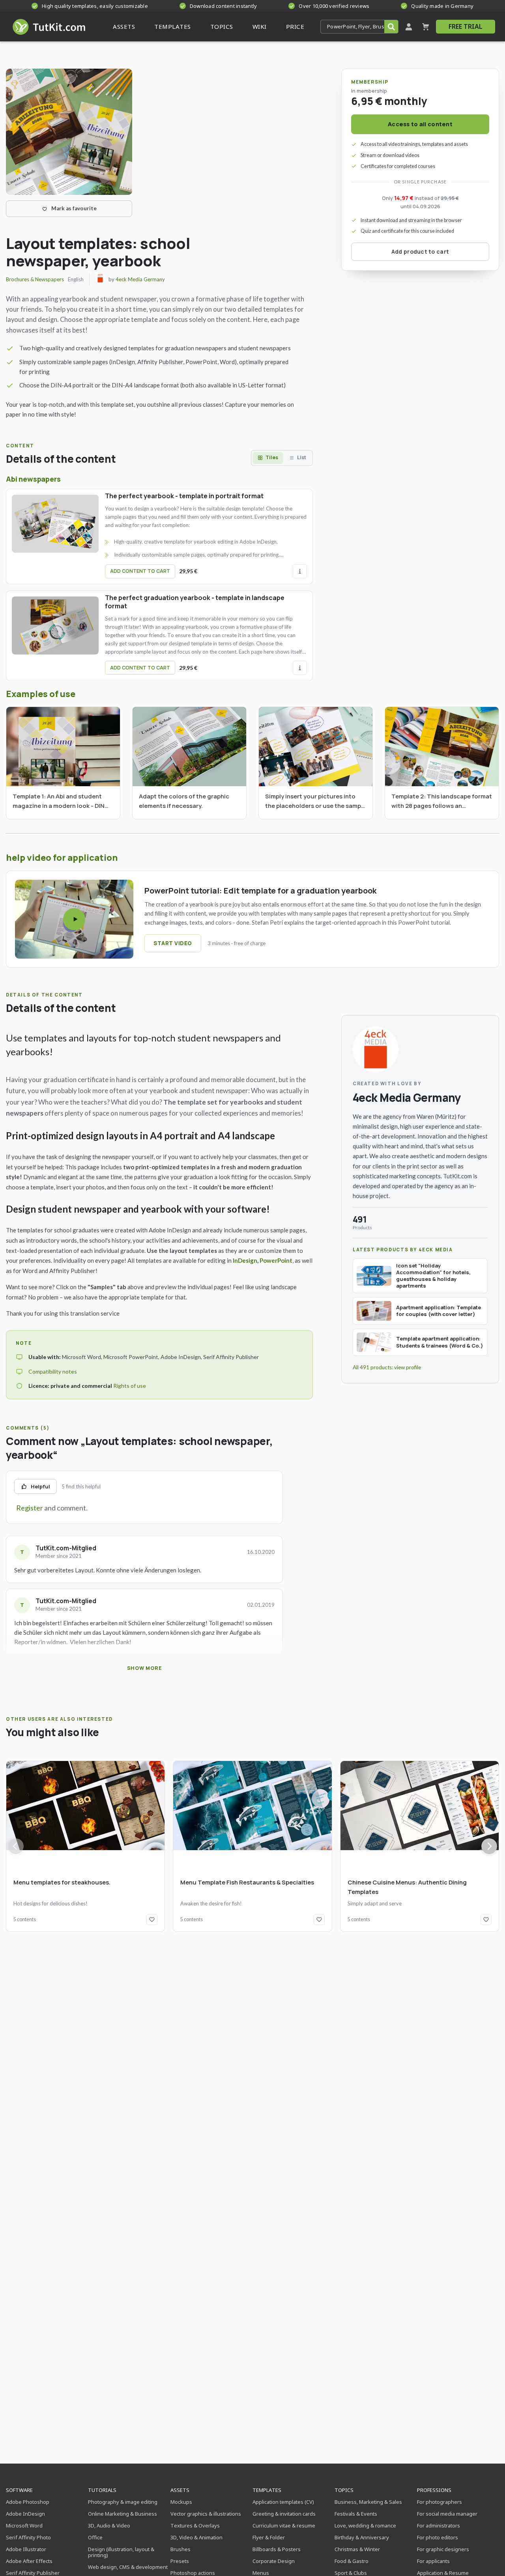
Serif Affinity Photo (28, 2537)
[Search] (391, 27)
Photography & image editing (123, 2502)
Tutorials (102, 2490)
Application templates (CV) (283, 2502)
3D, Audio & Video (109, 2526)
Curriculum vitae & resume (284, 2526)
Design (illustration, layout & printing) (121, 2552)
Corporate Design (274, 2561)
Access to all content (420, 124)
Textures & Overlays (195, 2526)
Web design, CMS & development (128, 2567)
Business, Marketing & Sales (368, 2502)
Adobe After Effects (29, 2561)
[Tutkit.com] (48, 27)
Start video (173, 943)
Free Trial (466, 26)
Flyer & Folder (269, 2537)
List (302, 457)
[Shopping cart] (426, 27)
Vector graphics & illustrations (206, 2514)
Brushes (180, 2549)
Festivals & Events (356, 2514)
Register (30, 1508)
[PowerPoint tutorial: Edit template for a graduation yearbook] (74, 919)
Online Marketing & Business (123, 2514)
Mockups (181, 2502)
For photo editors (438, 2537)
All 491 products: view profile (387, 1367)
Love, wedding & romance (365, 2526)
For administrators (439, 2526)
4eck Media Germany (140, 279)
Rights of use (130, 1386)
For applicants (433, 2561)
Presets (180, 2561)
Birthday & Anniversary (362, 2537)
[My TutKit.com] (409, 27)
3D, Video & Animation (196, 2537)
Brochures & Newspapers (35, 279)
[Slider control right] (489, 1846)
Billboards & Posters (277, 2549)
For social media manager (447, 2514)
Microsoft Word (24, 2526)
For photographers (440, 2502)
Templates (267, 2490)
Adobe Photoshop (28, 2502)
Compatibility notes (53, 1371)
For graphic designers (443, 2549)
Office (95, 2537)
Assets (180, 2490)
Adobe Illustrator (26, 2549)
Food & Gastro (352, 2561)
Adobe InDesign (25, 2514)
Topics (344, 2490)
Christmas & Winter (357, 2549)
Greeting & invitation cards (284, 2514)
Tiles (272, 457)
